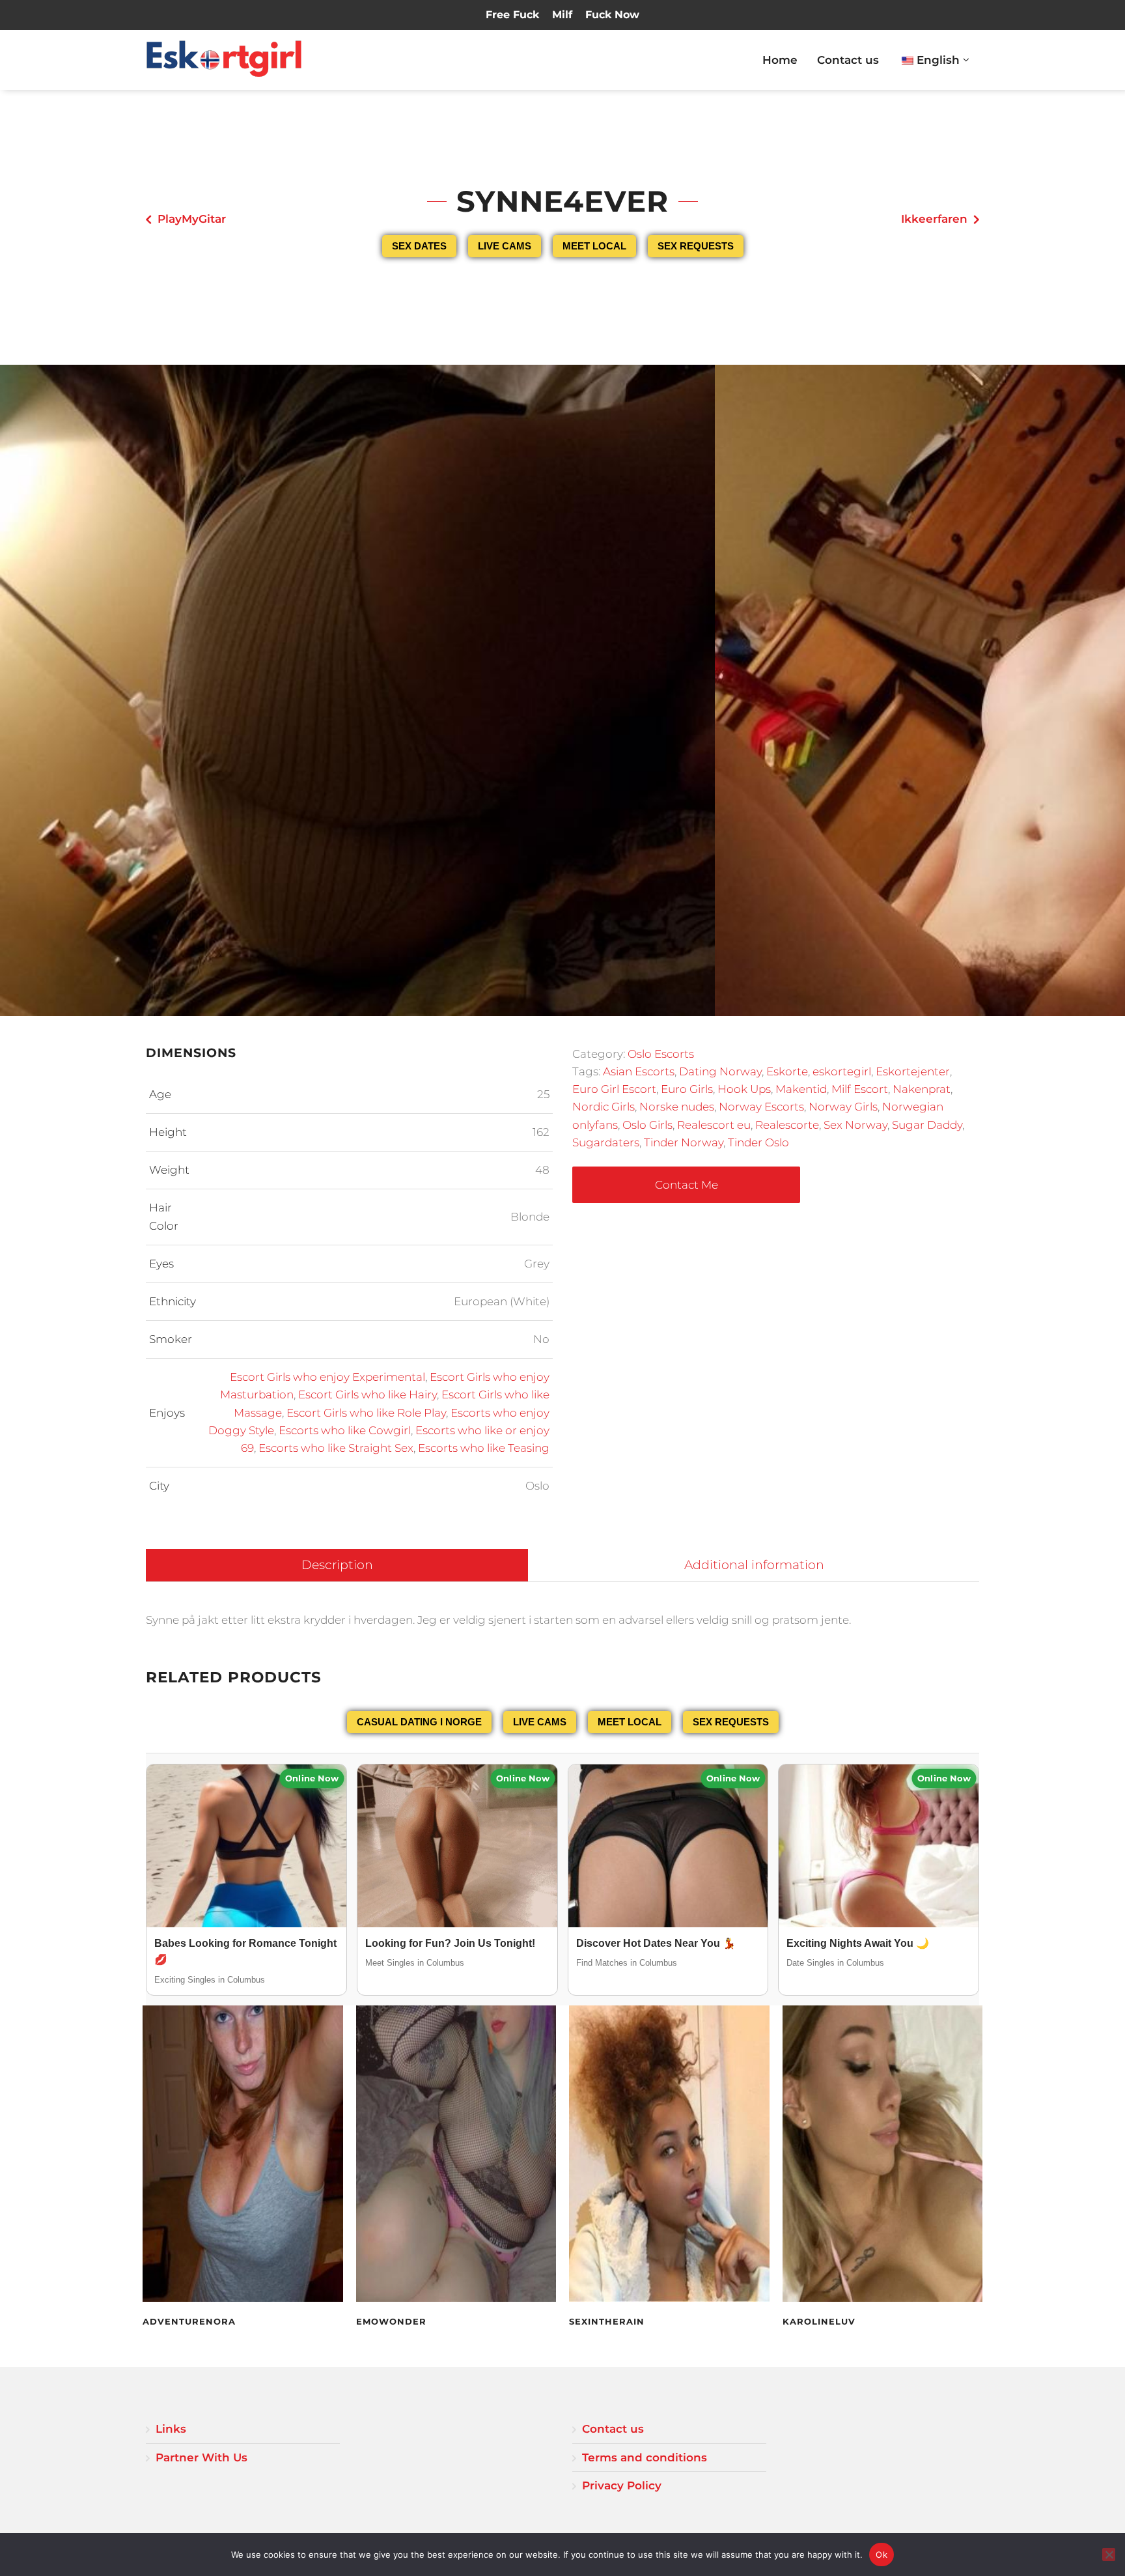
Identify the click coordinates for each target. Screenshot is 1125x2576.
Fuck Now (612, 15)
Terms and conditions (645, 2457)
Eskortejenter (913, 1071)
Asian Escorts (639, 1071)
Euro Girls (687, 1089)
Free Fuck (512, 15)
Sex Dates (419, 246)
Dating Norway (720, 1071)
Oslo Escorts (661, 1054)
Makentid (801, 1089)
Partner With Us (201, 2457)
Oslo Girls (647, 1125)
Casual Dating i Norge (419, 1722)
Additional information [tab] (754, 1565)
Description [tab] (337, 1565)
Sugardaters (606, 1142)
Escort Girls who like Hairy (368, 1394)
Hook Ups (744, 1089)
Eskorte (787, 1071)
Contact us (848, 60)
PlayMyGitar (192, 219)
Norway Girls (843, 1107)
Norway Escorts (761, 1107)
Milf (562, 15)
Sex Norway (855, 1125)
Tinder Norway (684, 1142)
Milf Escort (860, 1089)
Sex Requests (696, 246)
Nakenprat (922, 1089)
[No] (1109, 2555)
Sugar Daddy (927, 1125)
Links (171, 2429)
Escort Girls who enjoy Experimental (327, 1377)
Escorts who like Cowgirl (345, 1430)
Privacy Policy (622, 2485)
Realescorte (787, 1125)
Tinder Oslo (758, 1142)
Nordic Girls (604, 1107)
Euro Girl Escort (614, 1089)
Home (780, 60)
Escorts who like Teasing (484, 1448)
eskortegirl (842, 1071)
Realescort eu (714, 1125)
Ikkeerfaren (934, 219)
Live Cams (505, 246)
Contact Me (687, 1185)
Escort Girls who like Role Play (366, 1413)
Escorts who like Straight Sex (336, 1448)
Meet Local (594, 246)
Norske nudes (677, 1107)
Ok (882, 2555)
